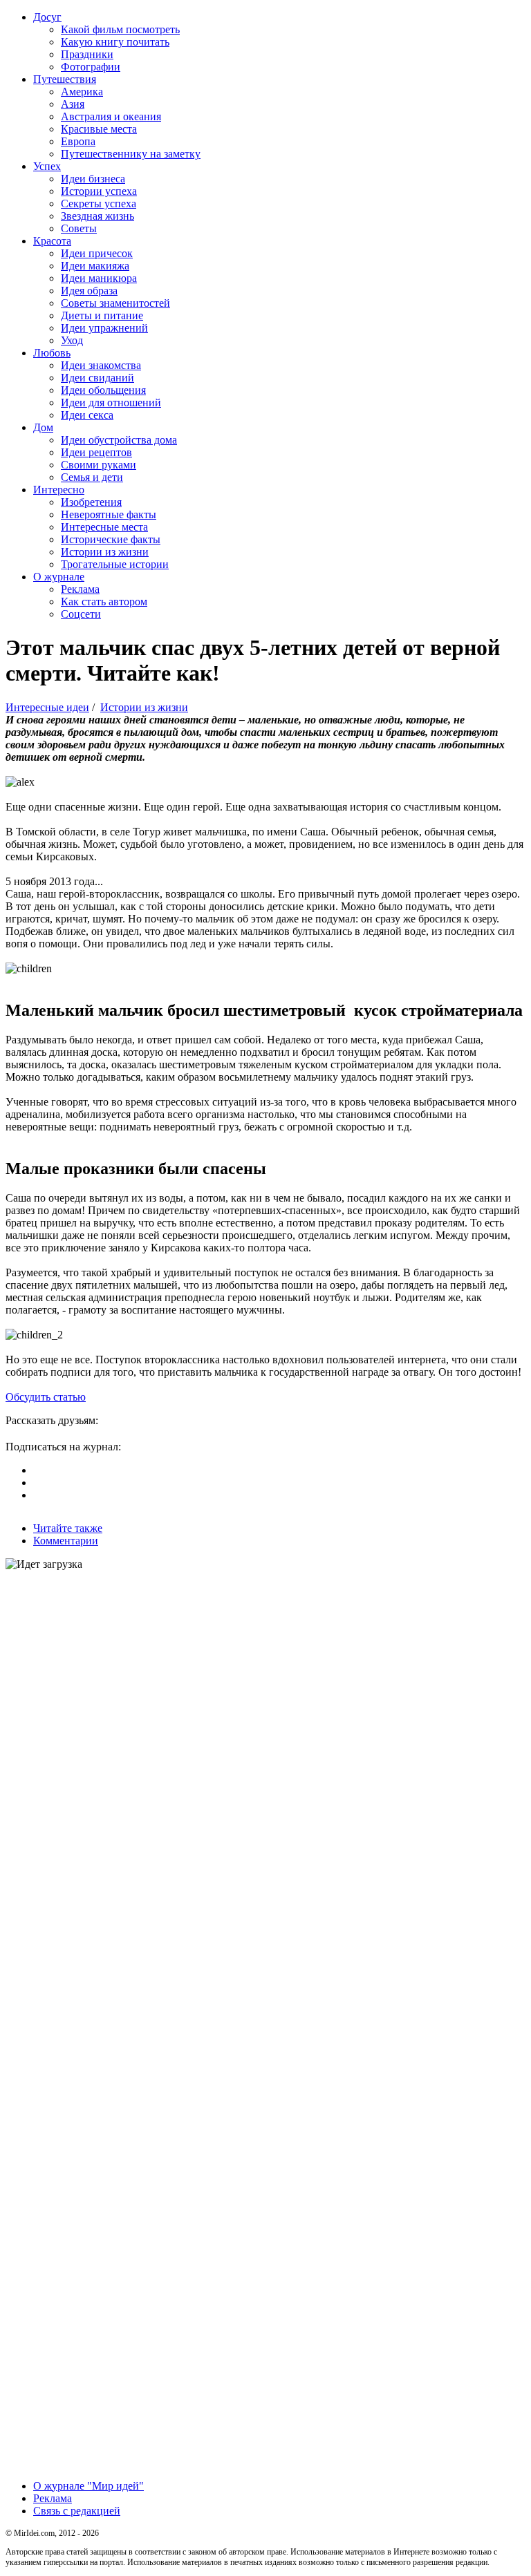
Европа (78, 141)
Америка (82, 92)
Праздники (87, 54)
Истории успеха (99, 191)
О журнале (59, 577)
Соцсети (81, 614)
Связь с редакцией (77, 2511)
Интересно (59, 490)
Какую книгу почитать (115, 42)
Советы (79, 228)
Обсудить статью (46, 1397)
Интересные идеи (47, 707)
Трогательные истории (115, 564)
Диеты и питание (102, 315)
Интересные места (104, 527)
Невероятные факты (109, 514)
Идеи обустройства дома (119, 440)
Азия (73, 104)
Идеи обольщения (103, 390)
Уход (72, 340)
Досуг (47, 17)
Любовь (52, 353)
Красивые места (99, 129)
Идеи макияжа (95, 266)
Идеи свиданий (97, 378)
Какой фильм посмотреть (120, 29)
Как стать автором (104, 602)
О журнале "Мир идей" (88, 2486)
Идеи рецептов (96, 452)
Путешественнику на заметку (131, 154)
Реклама (80, 589)
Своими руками (99, 465)
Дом (43, 427)
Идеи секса (87, 415)
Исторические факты (111, 539)
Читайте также (68, 1528)
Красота (52, 241)
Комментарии (66, 1541)
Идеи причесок (97, 253)
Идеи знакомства (101, 365)
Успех (47, 166)
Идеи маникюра (99, 278)
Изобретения (91, 502)
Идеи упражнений (104, 328)
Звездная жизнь (97, 216)
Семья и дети (92, 477)
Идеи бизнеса (93, 179)
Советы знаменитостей (115, 303)
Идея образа (89, 291)
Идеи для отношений (111, 402)
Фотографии (91, 67)
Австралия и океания (111, 116)
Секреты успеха (99, 203)
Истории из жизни (105, 552)
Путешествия (65, 79)
